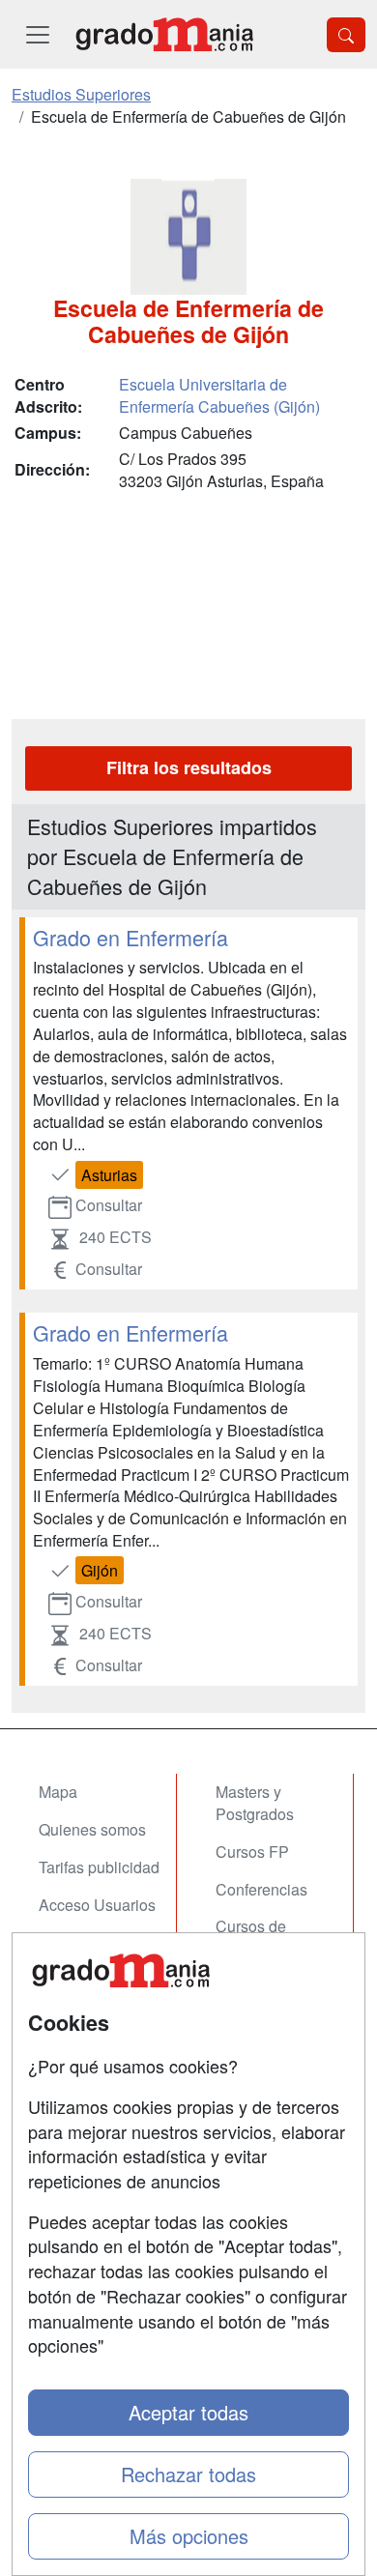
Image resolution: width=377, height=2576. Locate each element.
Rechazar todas (188, 2474)
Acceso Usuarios (97, 1905)
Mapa (58, 1792)
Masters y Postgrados (255, 1803)
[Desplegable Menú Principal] (38, 34)
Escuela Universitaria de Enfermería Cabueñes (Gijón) (219, 395)
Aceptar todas (188, 2412)
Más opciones (189, 2536)
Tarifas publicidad (99, 1867)
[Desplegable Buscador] (346, 35)
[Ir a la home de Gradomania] (164, 34)
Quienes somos (92, 1829)
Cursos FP (252, 1852)
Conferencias (261, 1889)
